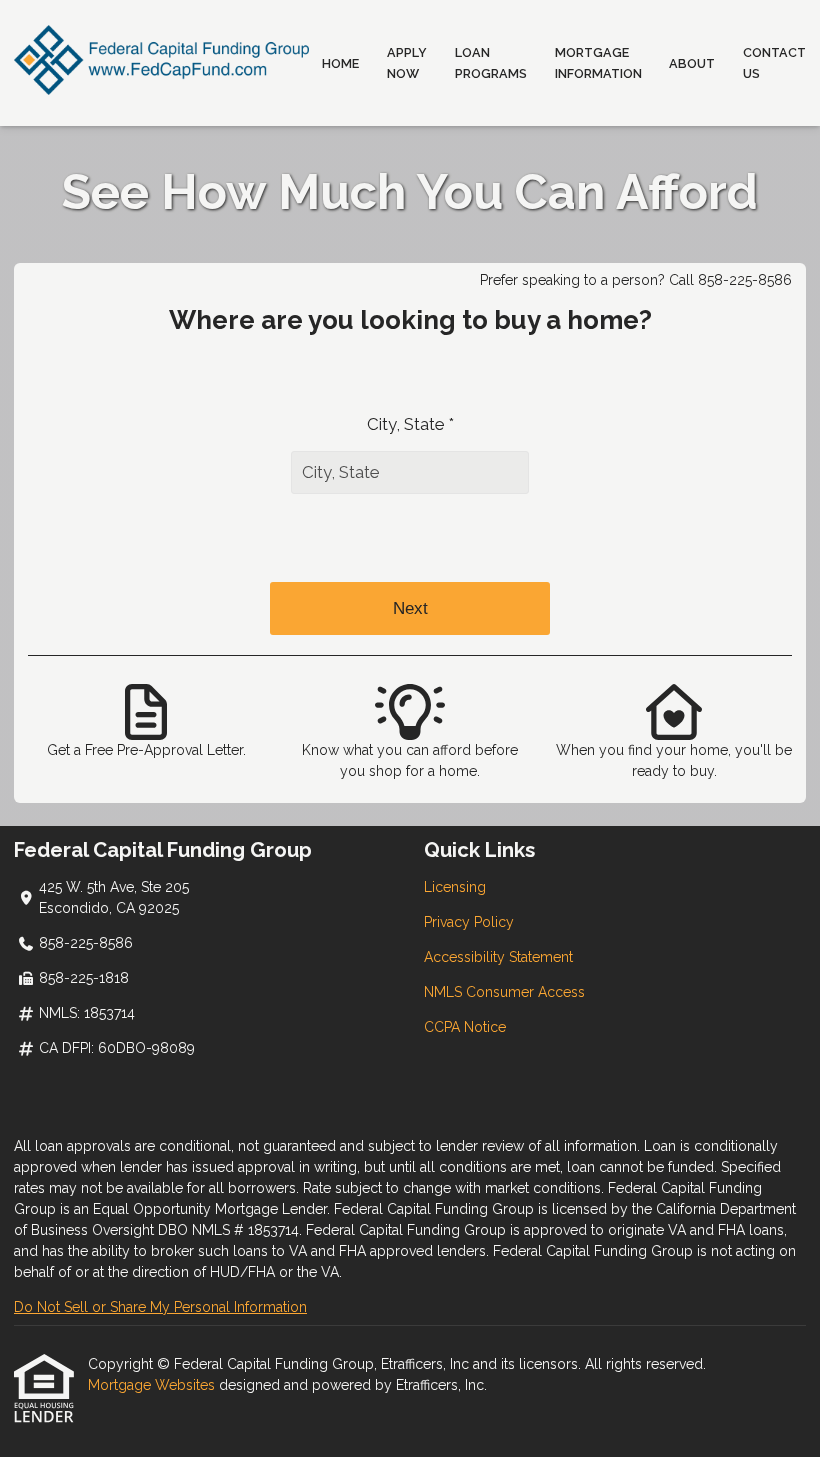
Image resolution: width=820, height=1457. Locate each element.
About (692, 63)
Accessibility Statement (498, 957)
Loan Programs (491, 63)
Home (340, 63)
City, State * (410, 424)
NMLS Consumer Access (504, 992)
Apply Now (407, 63)
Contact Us (774, 63)
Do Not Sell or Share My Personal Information (160, 1307)
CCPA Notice (465, 1027)
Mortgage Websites (153, 1385)
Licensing (455, 887)
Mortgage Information (598, 63)
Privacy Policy (469, 922)
